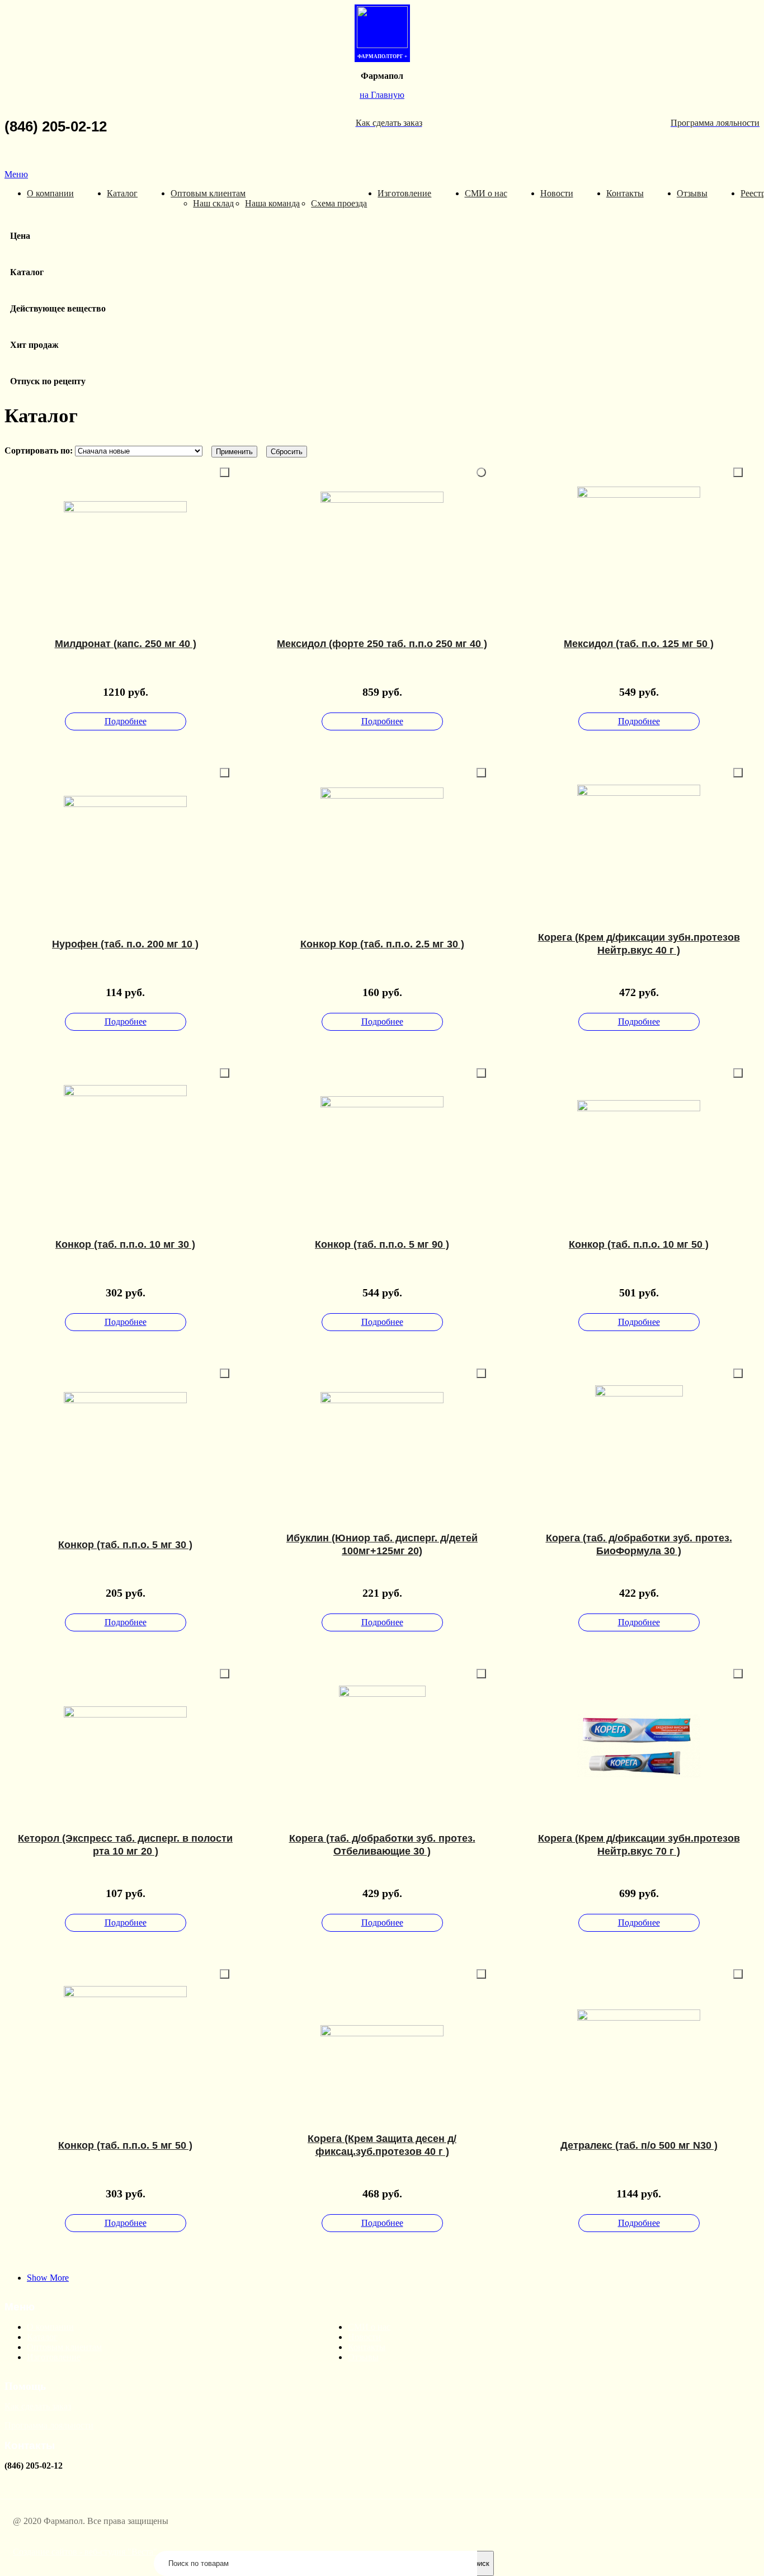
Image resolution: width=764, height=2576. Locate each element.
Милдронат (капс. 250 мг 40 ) (126, 644)
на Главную (382, 95)
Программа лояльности (49, 2425)
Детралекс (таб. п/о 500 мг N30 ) (639, 2145)
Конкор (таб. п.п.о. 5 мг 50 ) (125, 2145)
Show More (48, 2278)
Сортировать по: (40, 450)
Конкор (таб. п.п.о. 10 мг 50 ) (639, 1244)
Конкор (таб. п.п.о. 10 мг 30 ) (125, 1244)
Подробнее (126, 721)
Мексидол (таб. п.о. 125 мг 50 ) (639, 644)
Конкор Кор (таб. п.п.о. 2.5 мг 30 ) (382, 944)
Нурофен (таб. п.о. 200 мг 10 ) (125, 944)
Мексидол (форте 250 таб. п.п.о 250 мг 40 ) (382, 644)
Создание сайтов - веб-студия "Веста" (85, 2552)
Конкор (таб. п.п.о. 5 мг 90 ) (382, 1244)
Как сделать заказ (38, 2406)
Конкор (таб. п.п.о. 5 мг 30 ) (125, 1545)
